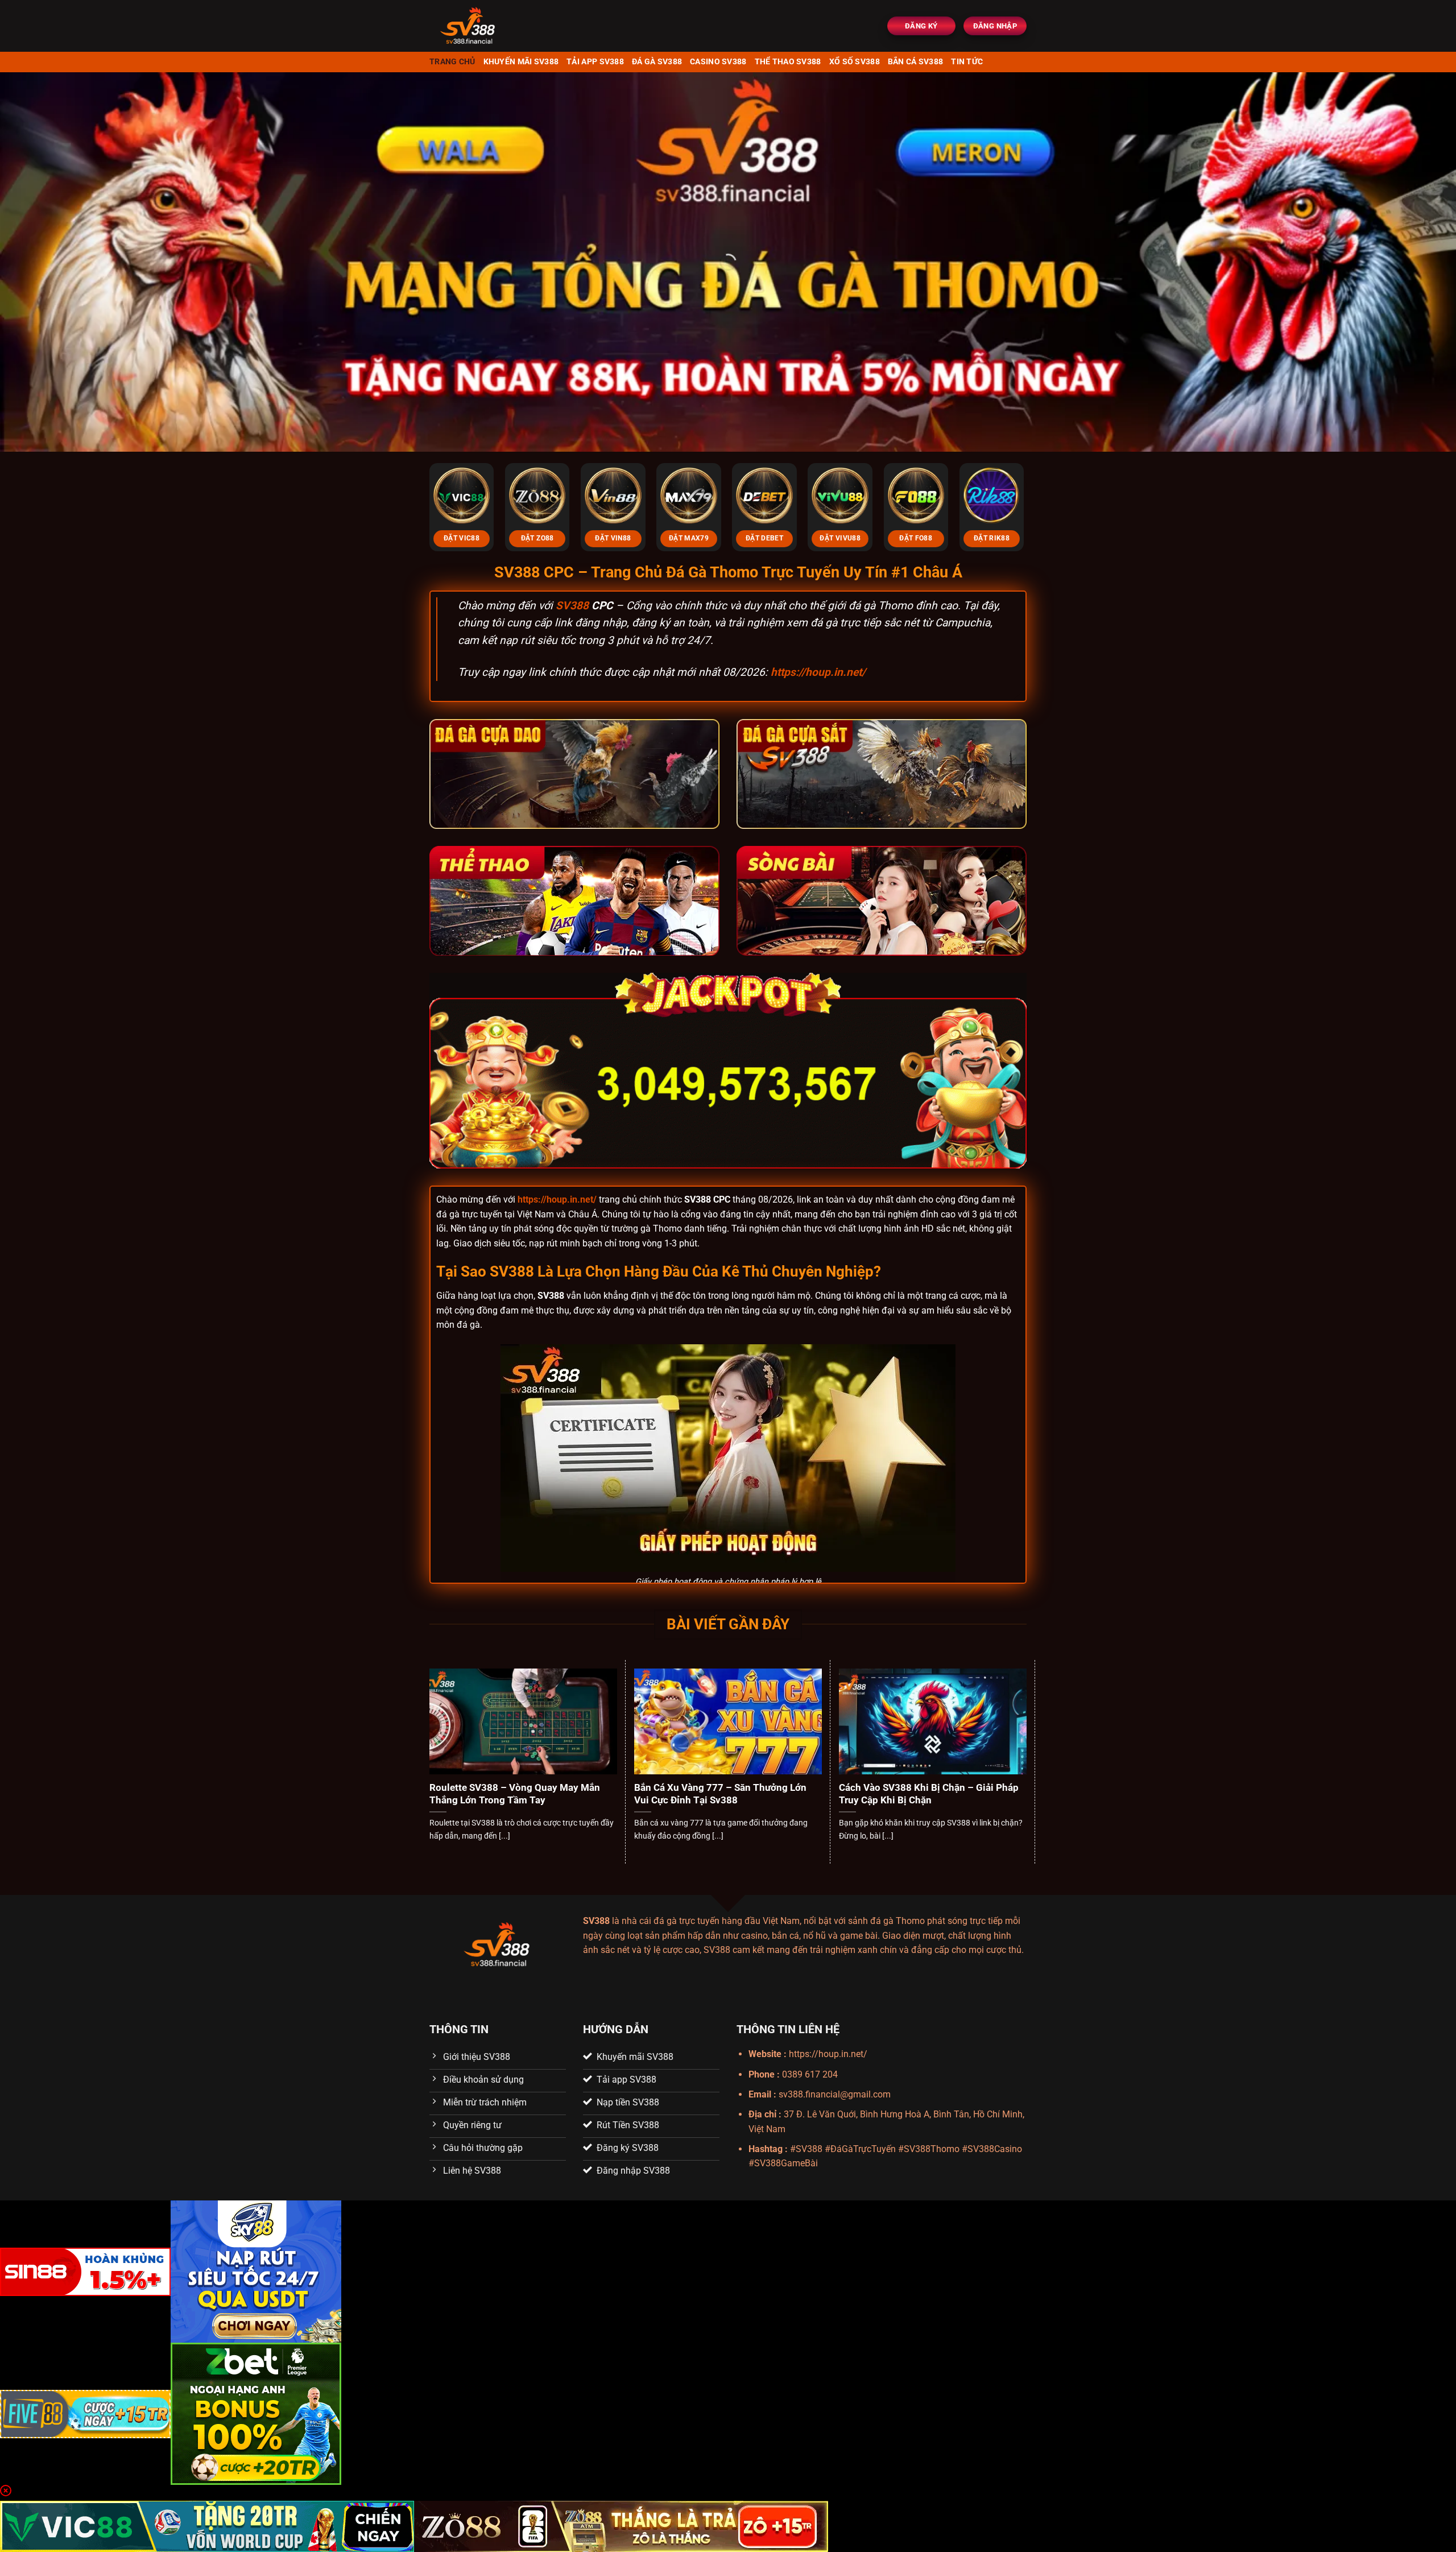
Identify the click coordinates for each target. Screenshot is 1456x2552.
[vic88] (207, 2526)
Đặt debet (764, 538)
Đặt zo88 (537, 538)
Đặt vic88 (462, 538)
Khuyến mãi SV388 (521, 62)
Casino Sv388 (718, 62)
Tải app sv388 (595, 62)
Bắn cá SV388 (915, 62)
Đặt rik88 (992, 538)
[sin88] (85, 2271)
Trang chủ (452, 62)
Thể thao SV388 (788, 62)
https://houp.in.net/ (818, 672)
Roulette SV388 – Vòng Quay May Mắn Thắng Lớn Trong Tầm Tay (515, 1794)
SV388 (572, 606)
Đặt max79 (689, 538)
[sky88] (256, 2271)
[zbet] (256, 2413)
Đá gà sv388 (657, 62)
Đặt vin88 (613, 538)
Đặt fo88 (916, 538)
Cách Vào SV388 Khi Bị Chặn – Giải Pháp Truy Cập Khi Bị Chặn (929, 1794)
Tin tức (967, 62)
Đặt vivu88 (840, 538)
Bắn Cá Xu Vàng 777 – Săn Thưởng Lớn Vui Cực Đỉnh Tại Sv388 (720, 1794)
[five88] (85, 2413)
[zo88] (621, 2526)
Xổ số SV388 (855, 62)
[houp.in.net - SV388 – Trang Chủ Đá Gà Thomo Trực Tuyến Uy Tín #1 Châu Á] (501, 26)
